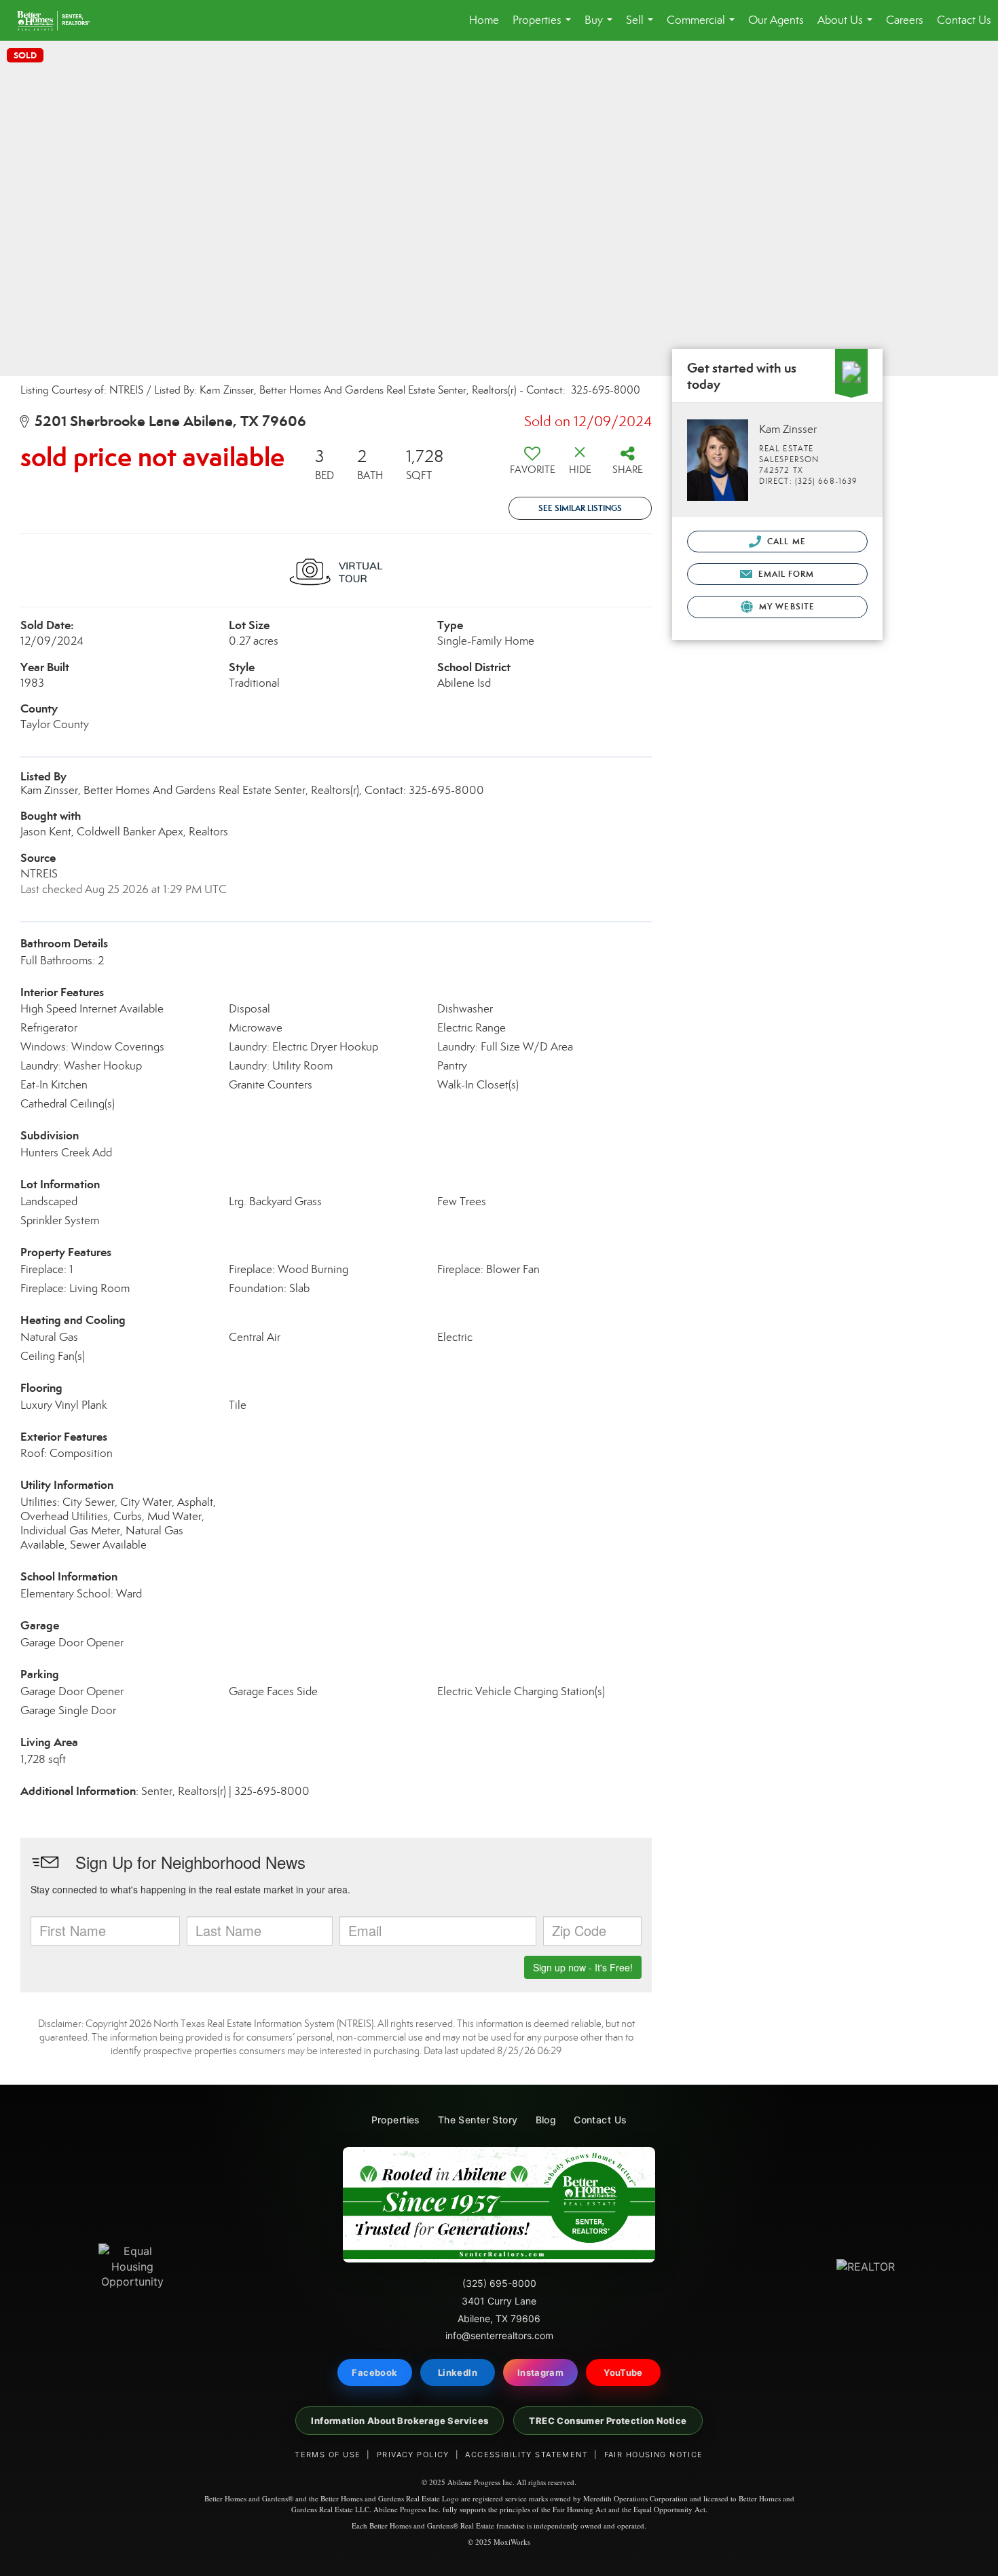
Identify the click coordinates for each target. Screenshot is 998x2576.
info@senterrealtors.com (499, 2335)
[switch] (532, 466)
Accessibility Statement (526, 2455)
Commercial (703, 27)
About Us (848, 27)
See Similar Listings (580, 508)
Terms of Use (328, 2455)
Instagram (541, 2372)
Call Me (785, 541)
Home (484, 20)
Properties (544, 27)
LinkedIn (458, 2372)
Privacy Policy (413, 2455)
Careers (905, 20)
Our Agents (776, 20)
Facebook (374, 2372)
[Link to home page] (60, 20)
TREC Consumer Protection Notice (608, 2421)
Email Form (784, 574)
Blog (546, 2120)
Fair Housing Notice (654, 2455)
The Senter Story (478, 2120)
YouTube (623, 2372)
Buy (601, 27)
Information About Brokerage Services (400, 2421)
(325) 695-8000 (499, 2283)
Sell (642, 27)
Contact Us (964, 20)
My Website (786, 606)
